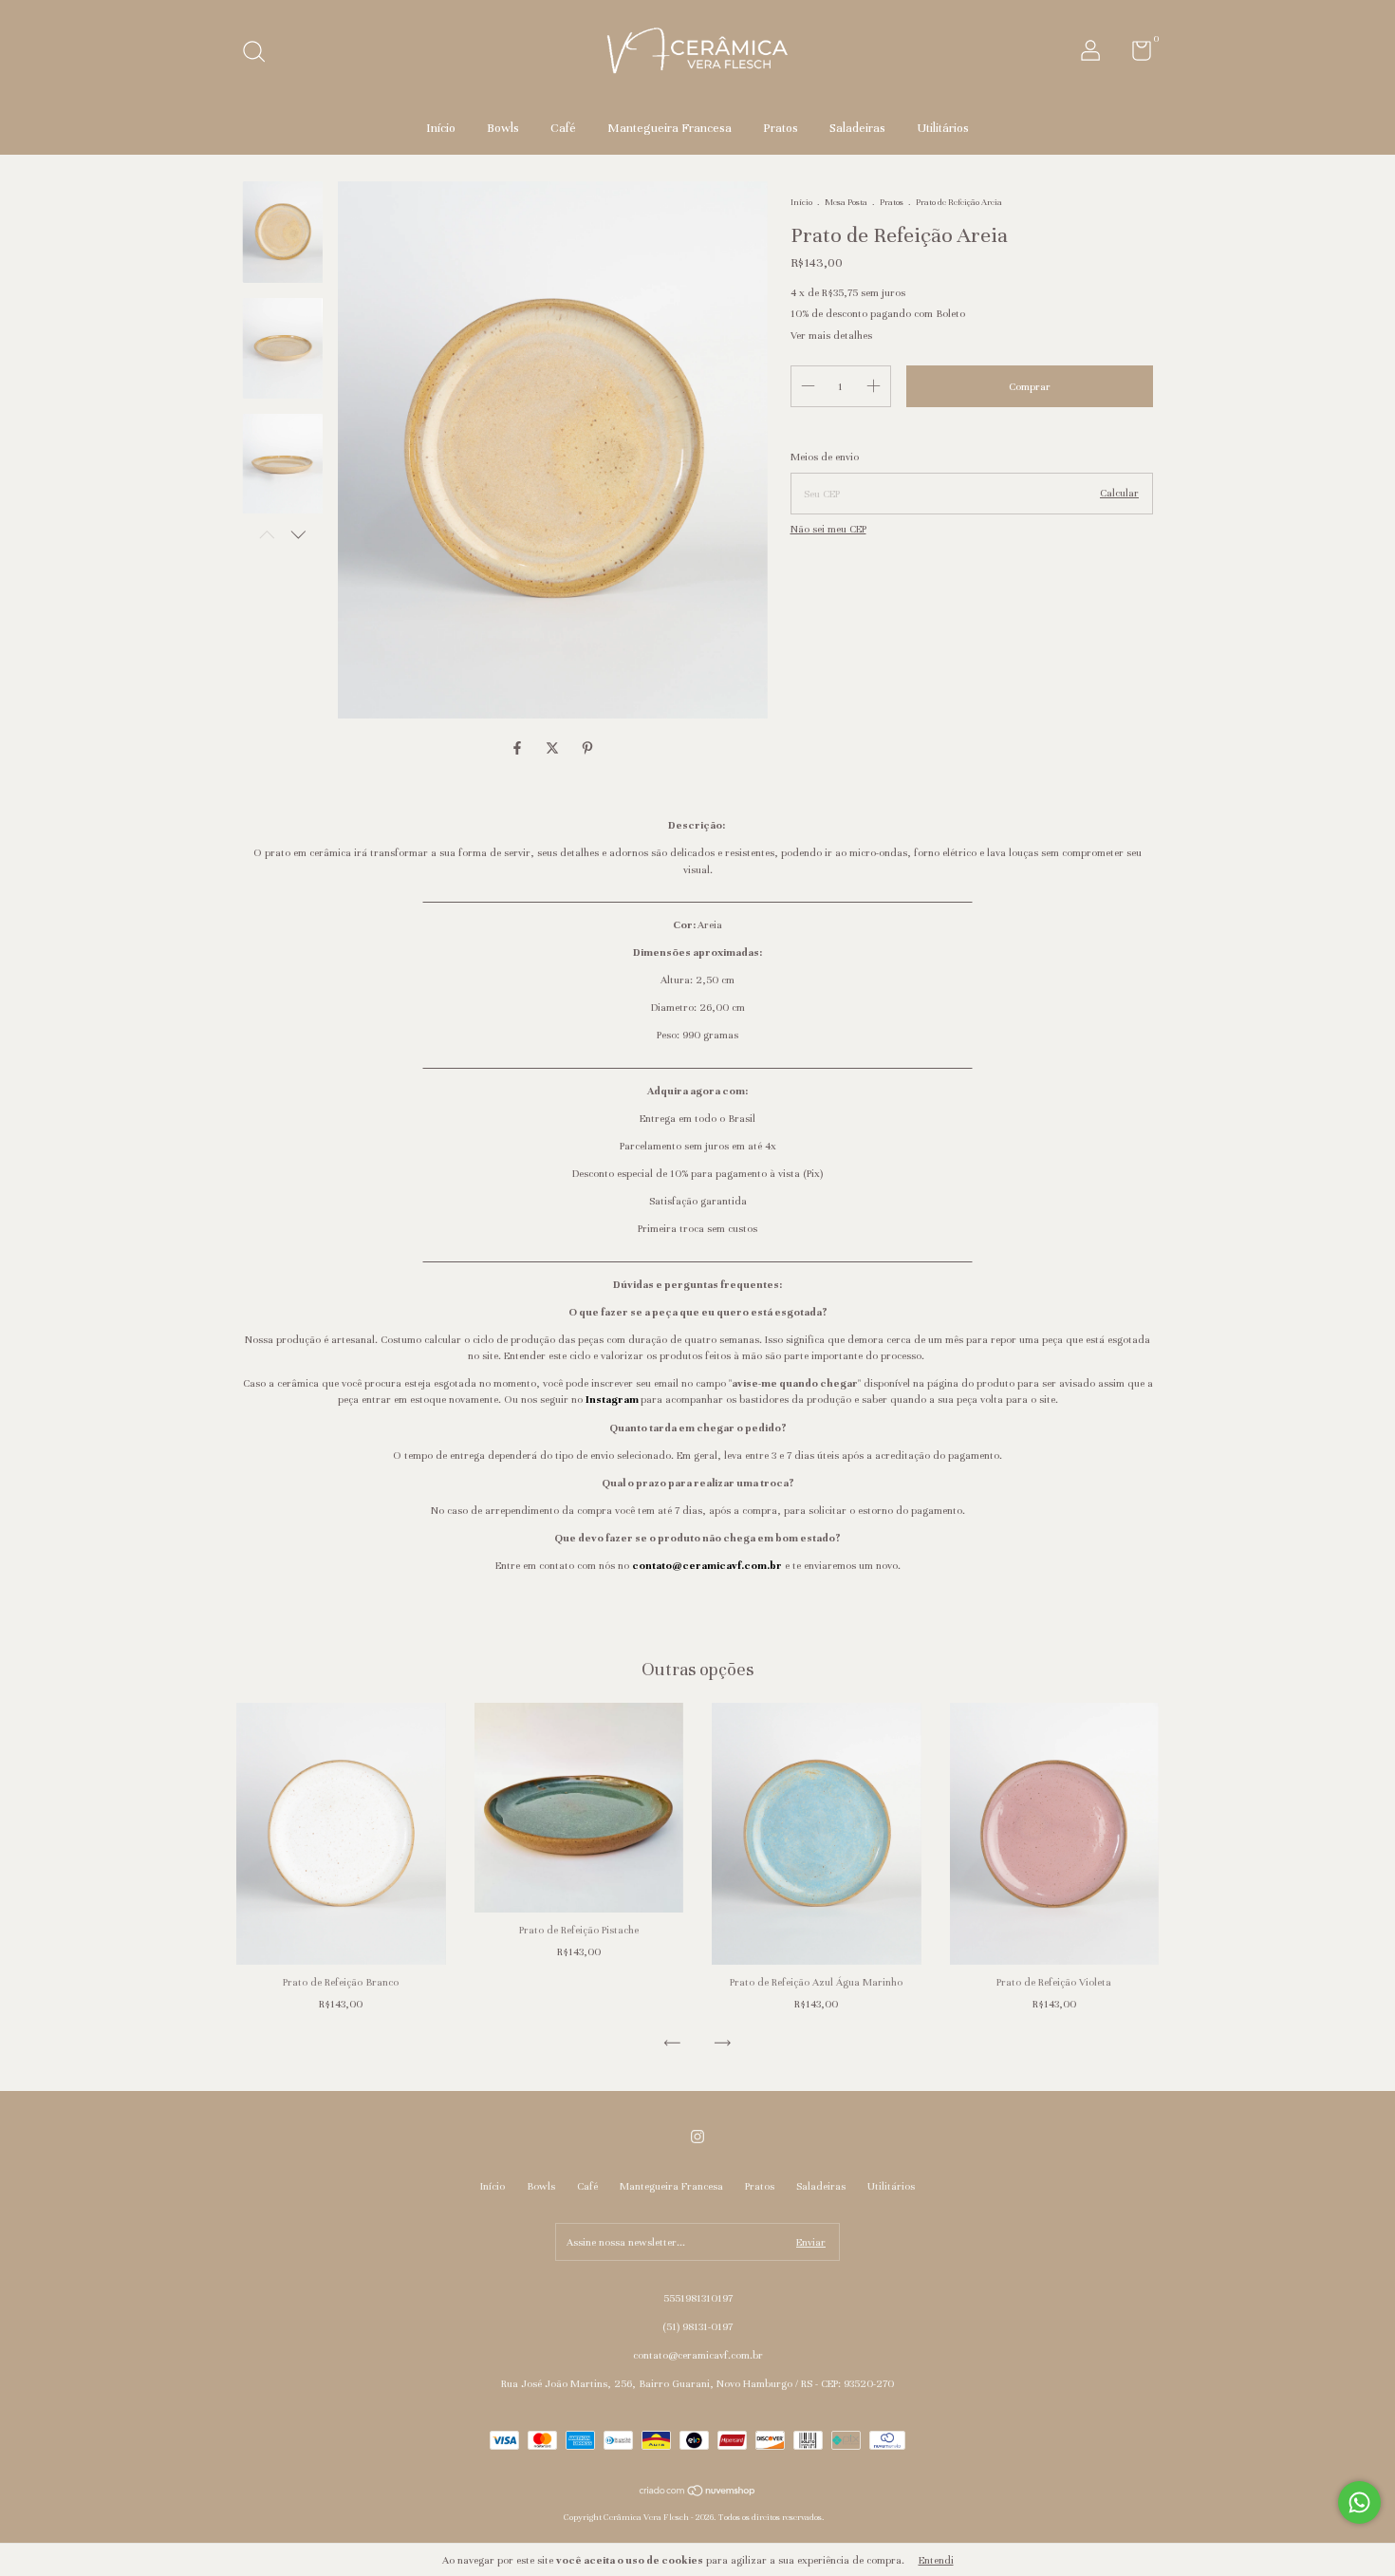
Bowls (503, 128)
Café (563, 128)
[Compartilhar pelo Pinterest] (587, 749)
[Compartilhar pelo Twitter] (554, 749)
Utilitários (943, 128)
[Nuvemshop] (698, 2493)
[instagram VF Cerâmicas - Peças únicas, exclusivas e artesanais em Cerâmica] (697, 2137)
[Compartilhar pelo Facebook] (519, 749)
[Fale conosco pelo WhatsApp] (1359, 2502)
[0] (1135, 55)
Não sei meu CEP (828, 529)
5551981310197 (698, 2298)
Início (441, 128)
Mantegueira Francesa (670, 128)
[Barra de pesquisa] (260, 54)
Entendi (936, 2560)
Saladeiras (857, 128)
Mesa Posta (846, 202)
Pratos (781, 128)
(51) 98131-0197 (697, 2326)
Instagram (612, 1399)
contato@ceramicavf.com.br (707, 1565)
